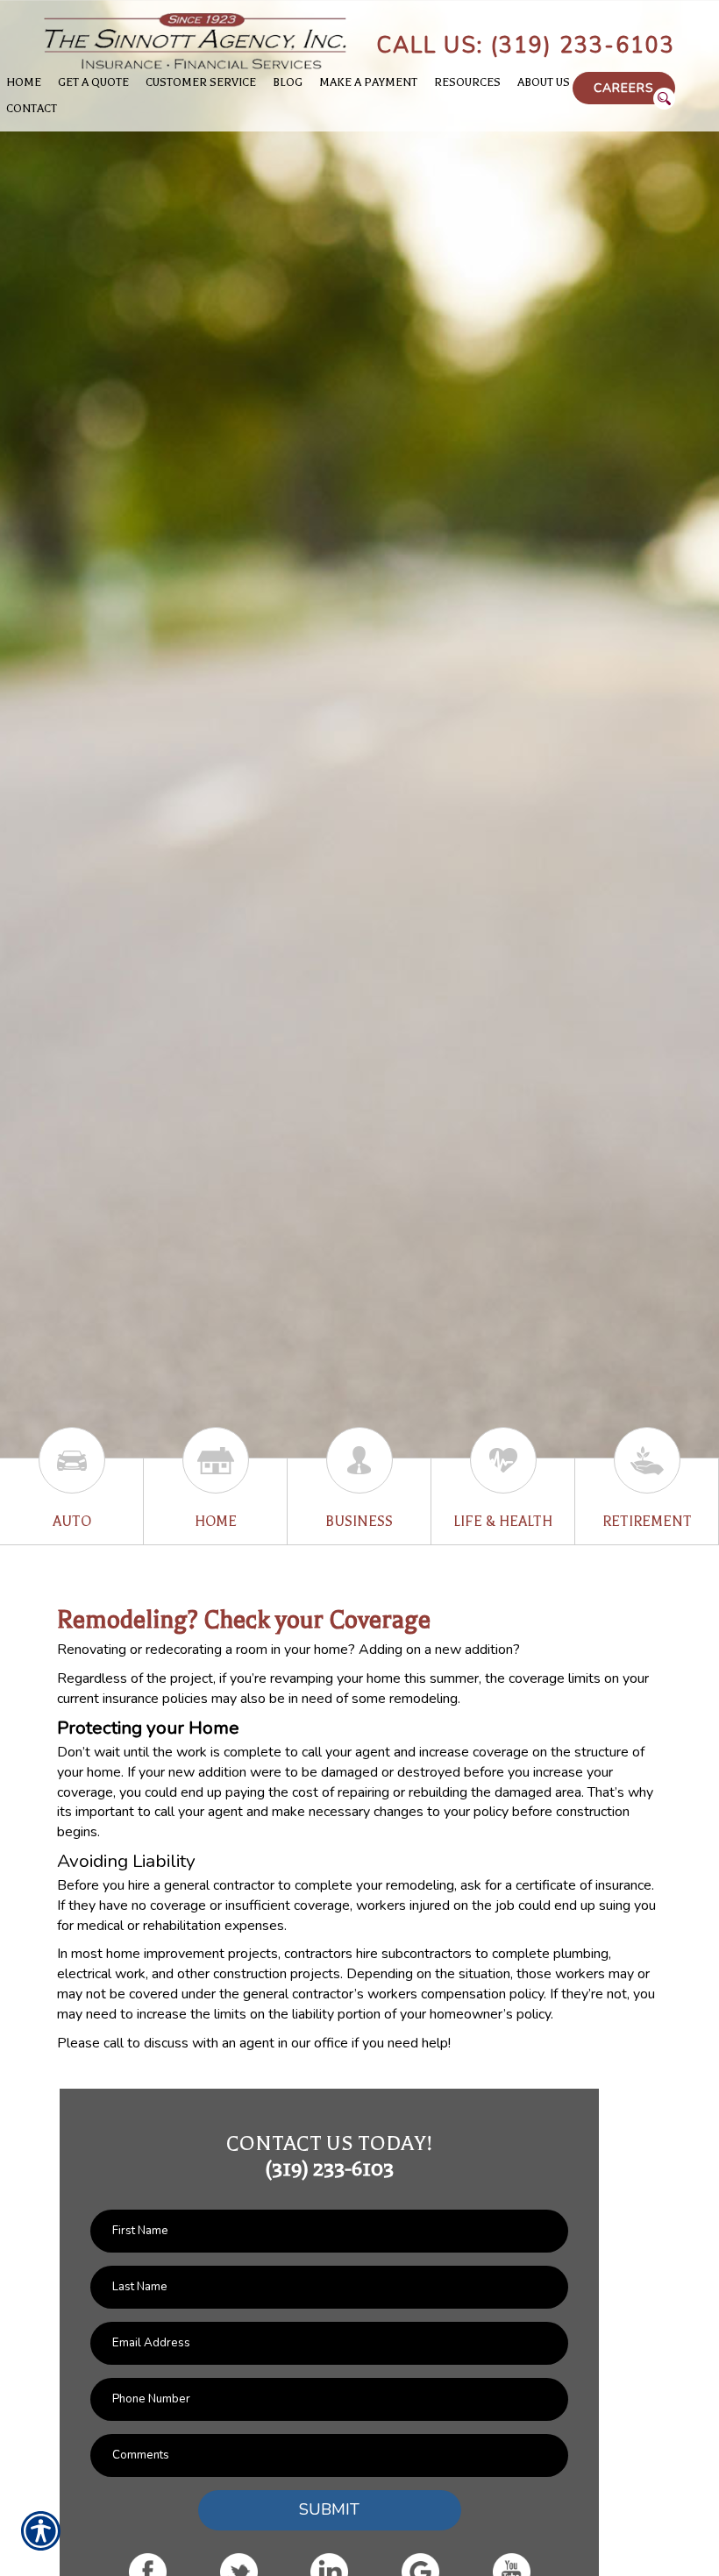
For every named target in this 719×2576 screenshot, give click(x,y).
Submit (329, 2509)
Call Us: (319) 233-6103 (526, 46)
